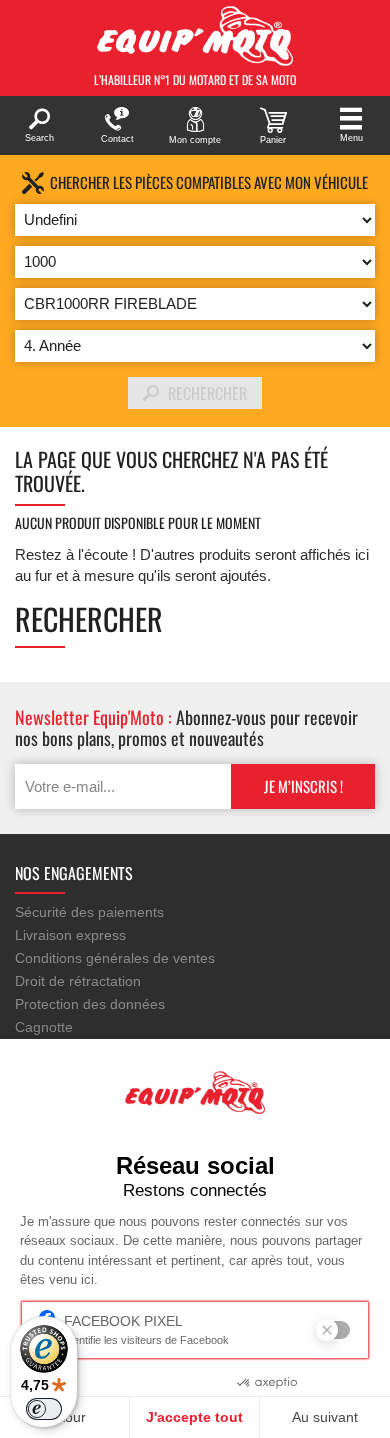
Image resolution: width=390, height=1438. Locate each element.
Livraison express (70, 935)
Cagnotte (44, 1027)
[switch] (44, 1409)
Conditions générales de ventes (115, 958)
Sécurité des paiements (89, 912)
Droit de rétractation (78, 981)
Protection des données (90, 1004)
